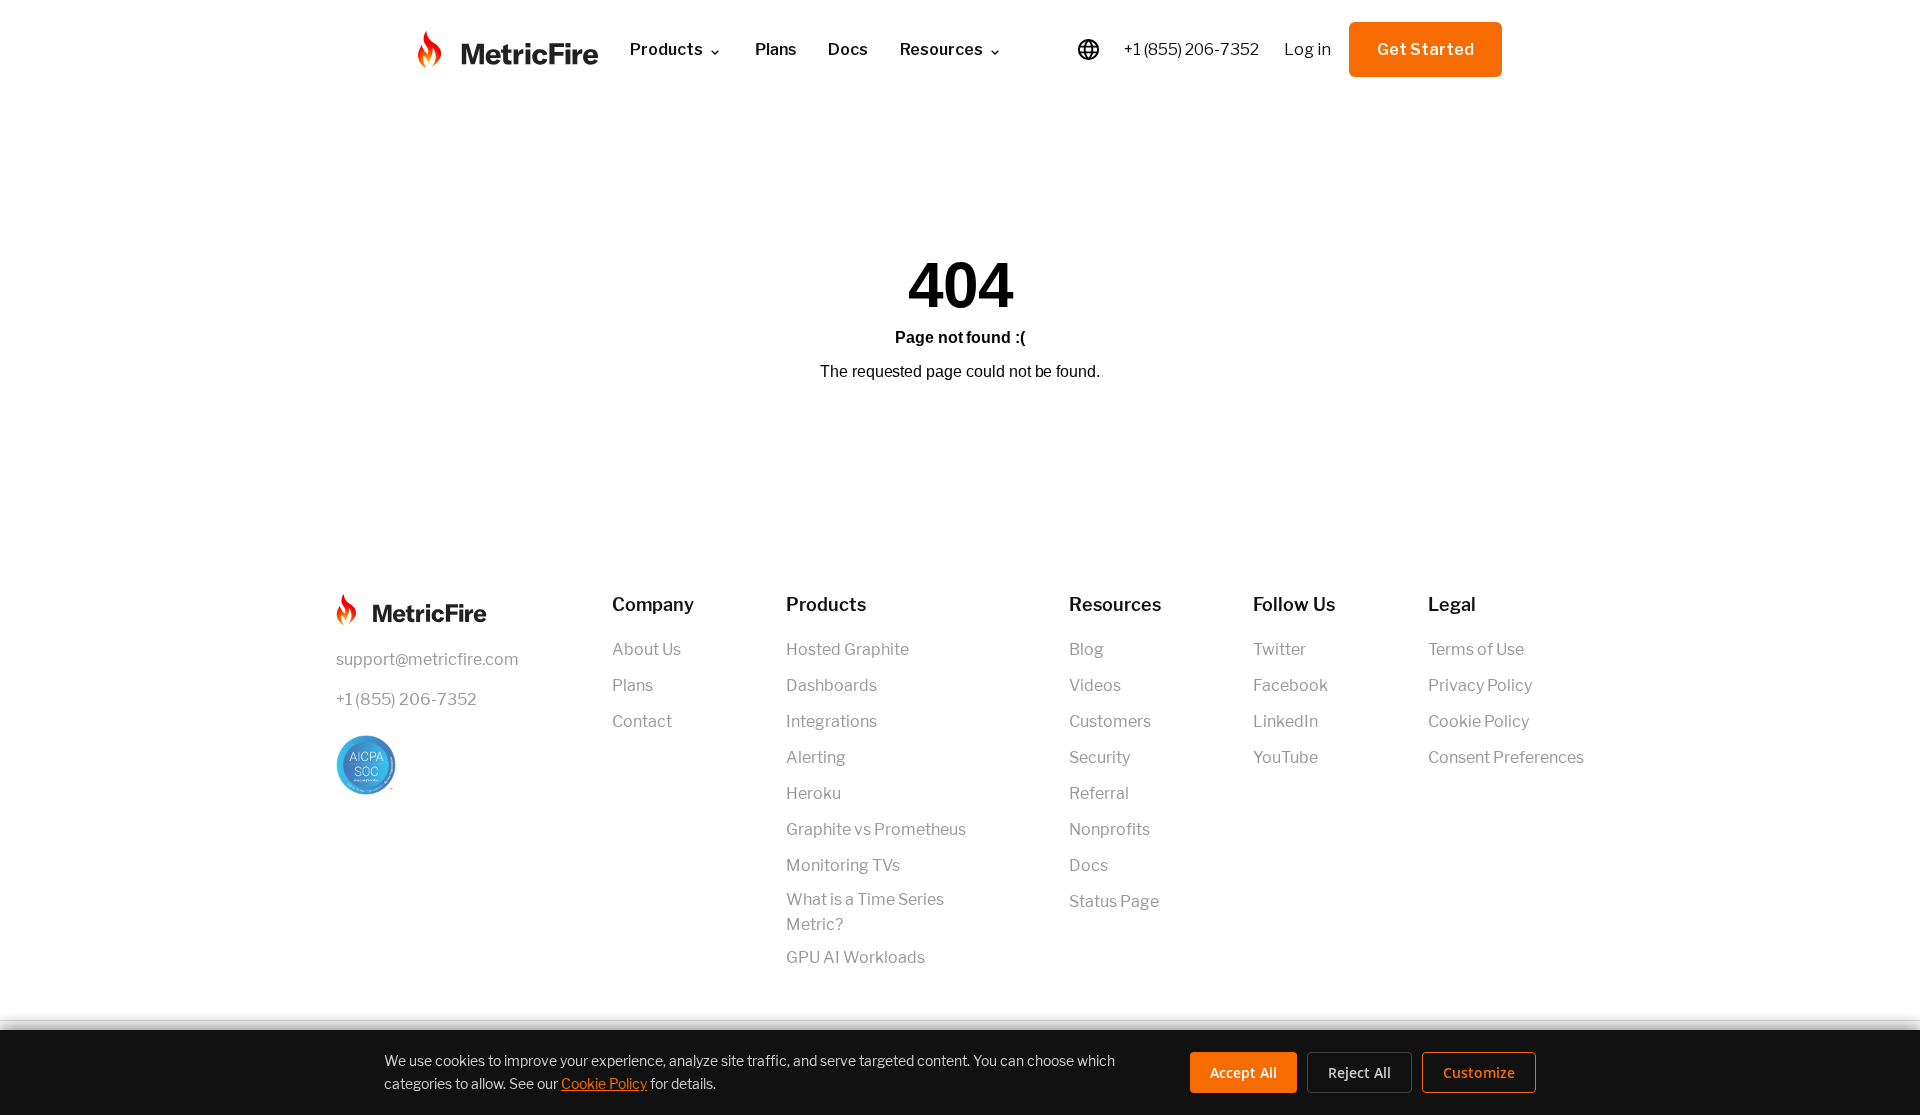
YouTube (1285, 757)
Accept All (1243, 1072)
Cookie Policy (1478, 721)
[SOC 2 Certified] (427, 765)
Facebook (1290, 685)
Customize (1479, 1072)
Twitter (1279, 649)
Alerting (816, 757)
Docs (848, 49)
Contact (642, 721)
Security (1099, 757)
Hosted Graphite (847, 649)
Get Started (1425, 49)
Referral (1099, 793)
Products (666, 49)
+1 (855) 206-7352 (1191, 49)
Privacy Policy (1480, 685)
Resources (941, 49)
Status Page (1114, 901)
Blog (1086, 649)
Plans (632, 685)
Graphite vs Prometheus (876, 829)
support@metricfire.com (427, 659)
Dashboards (831, 685)
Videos (1095, 685)
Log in (1307, 49)
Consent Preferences (1506, 757)
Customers (1110, 721)
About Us (646, 649)
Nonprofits (1109, 829)
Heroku (813, 793)
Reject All (1359, 1072)
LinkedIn (1285, 721)
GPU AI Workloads (855, 957)
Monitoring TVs (843, 865)
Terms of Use (1476, 649)
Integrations (831, 721)
